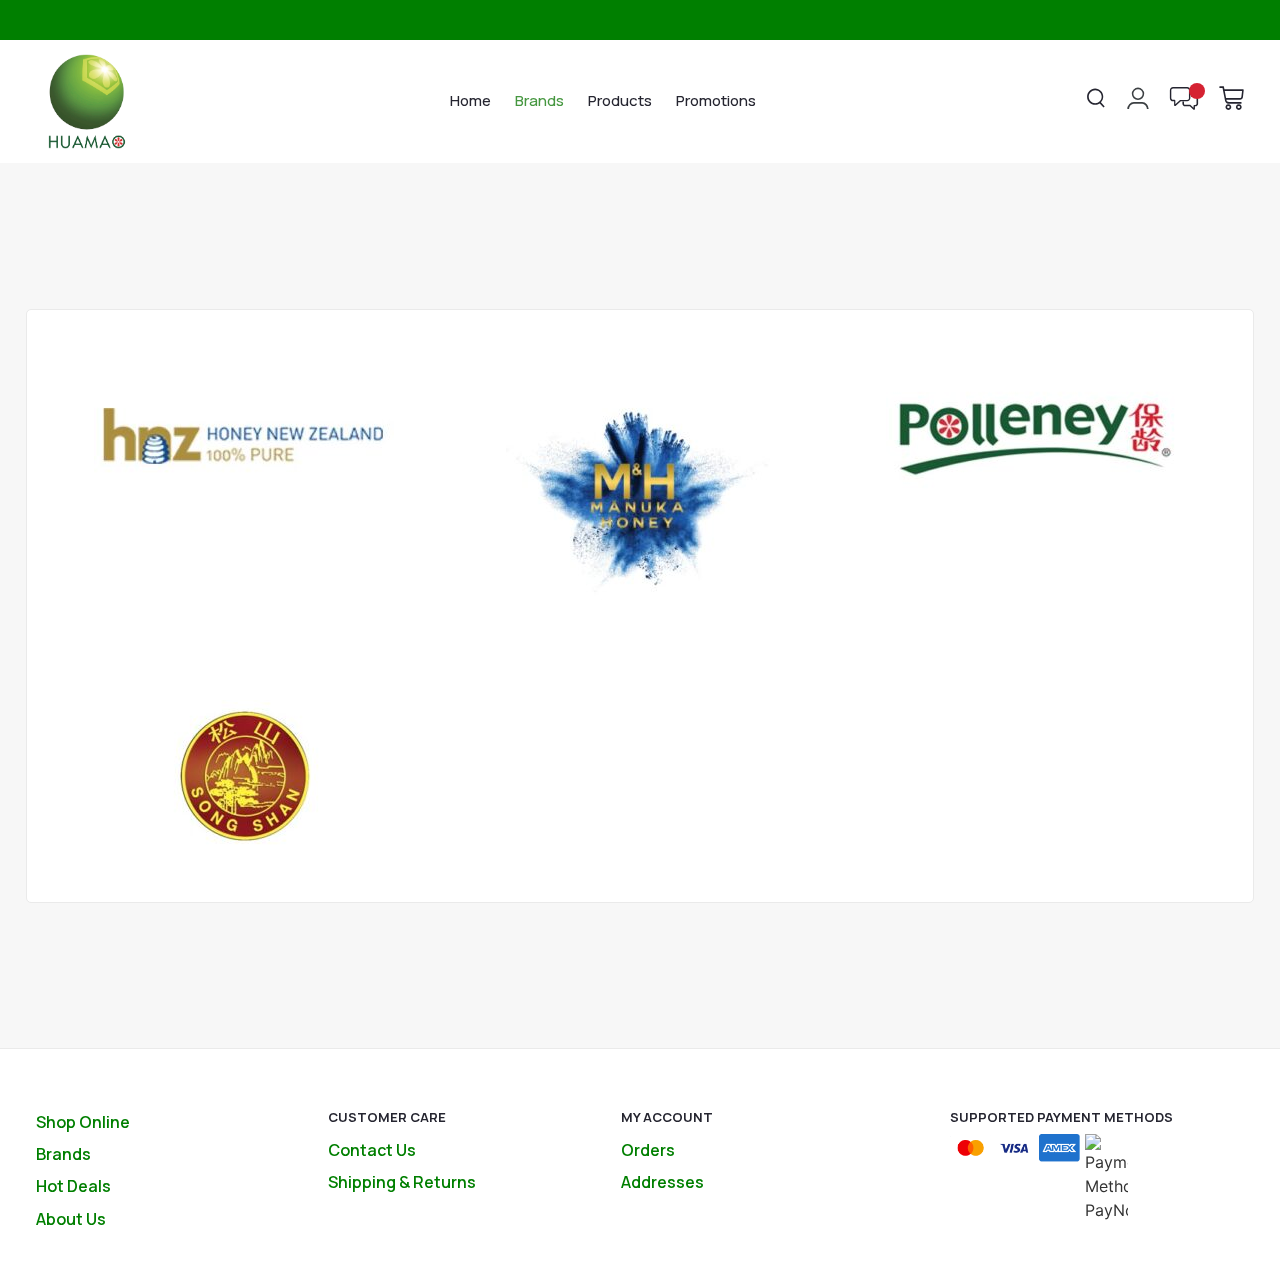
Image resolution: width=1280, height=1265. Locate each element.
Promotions (716, 100)
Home (470, 100)
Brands (539, 100)
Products (620, 100)
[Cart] (1231, 98)
